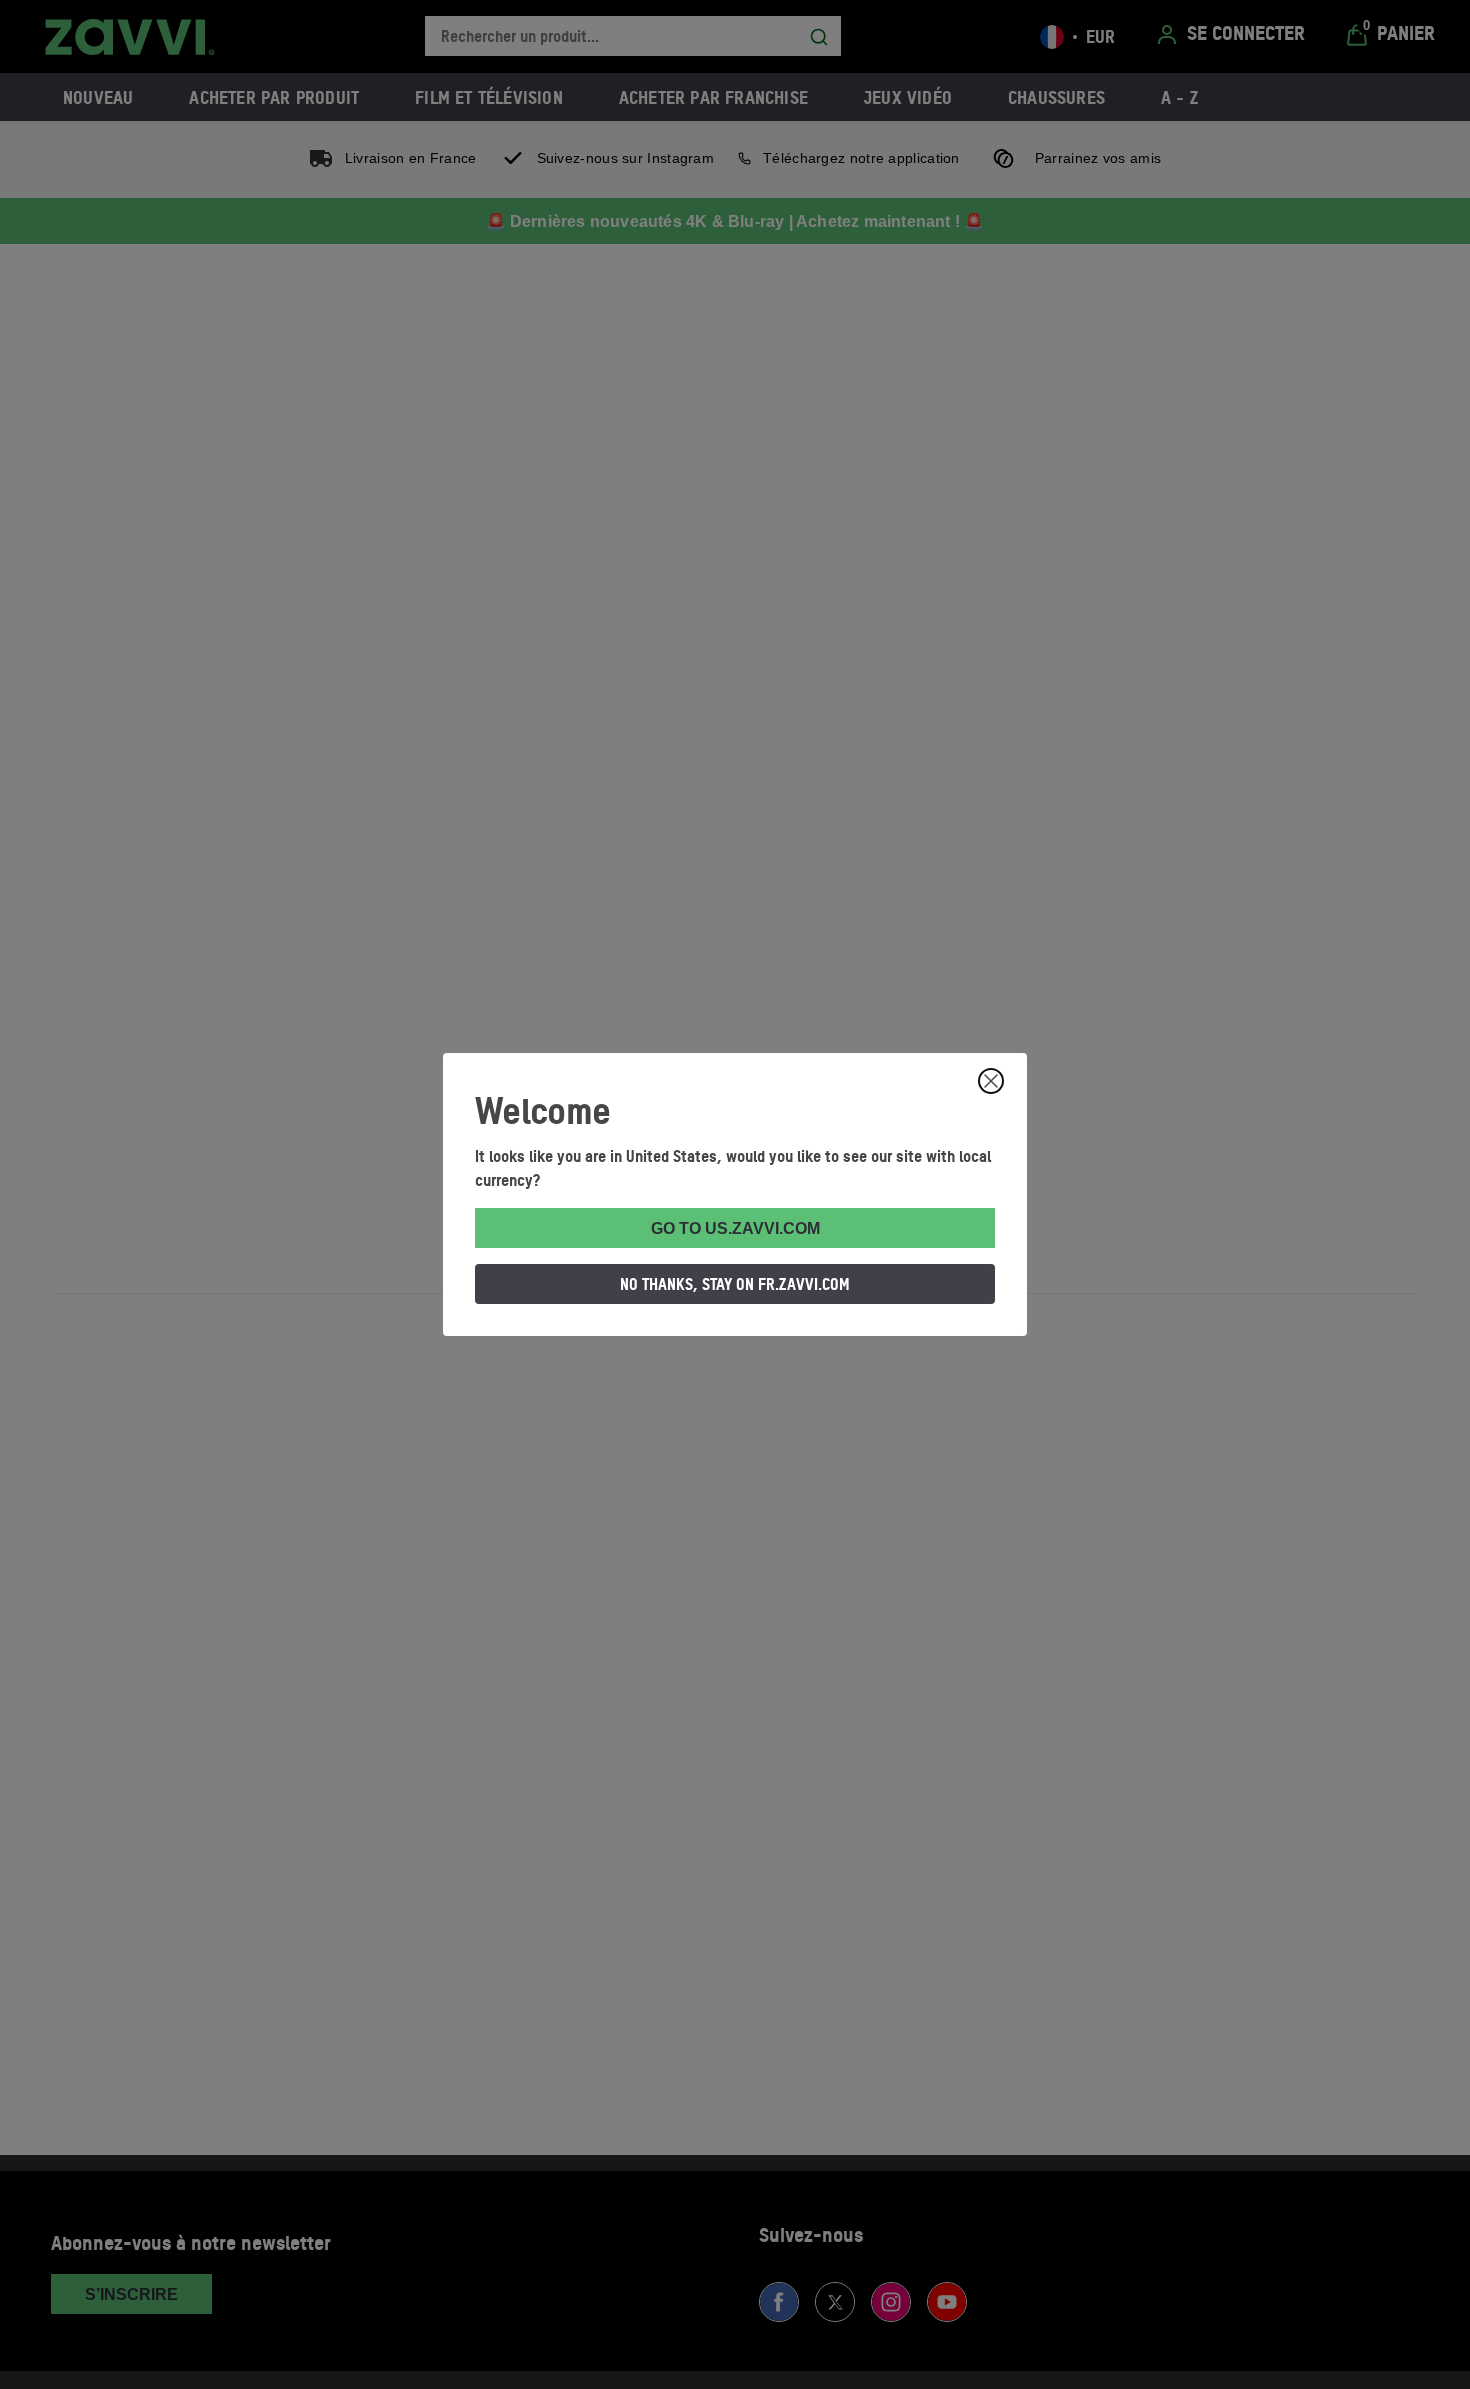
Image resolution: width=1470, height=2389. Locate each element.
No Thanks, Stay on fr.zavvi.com (735, 1284)
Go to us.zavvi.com (735, 1228)
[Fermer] (991, 1081)
